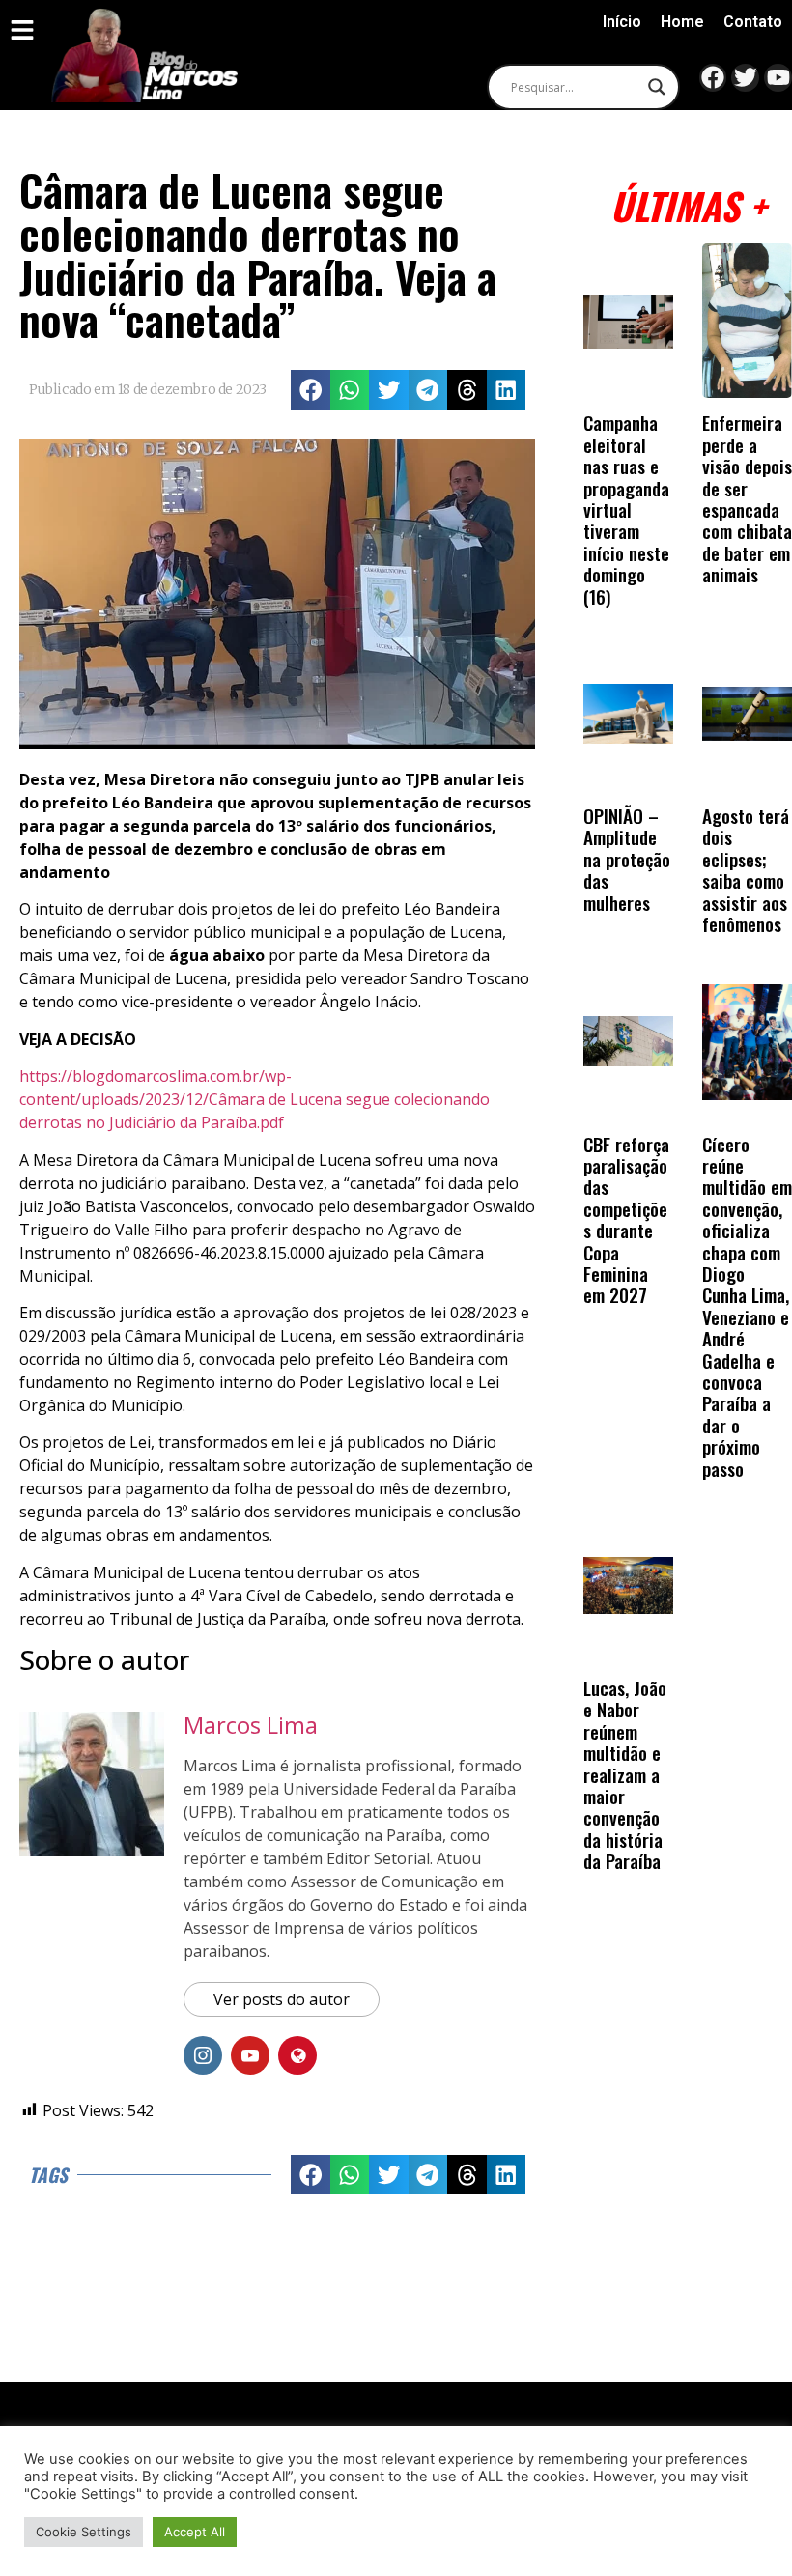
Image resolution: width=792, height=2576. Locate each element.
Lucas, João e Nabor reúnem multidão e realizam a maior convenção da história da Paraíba (625, 1774)
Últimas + (688, 205)
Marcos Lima (251, 1725)
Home (682, 22)
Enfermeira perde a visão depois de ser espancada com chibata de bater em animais (747, 498)
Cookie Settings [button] (84, 2532)
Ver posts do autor (282, 1999)
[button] (311, 390)
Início (622, 22)
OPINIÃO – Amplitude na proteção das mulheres (627, 859)
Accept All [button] (195, 2532)
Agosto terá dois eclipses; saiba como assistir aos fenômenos (746, 870)
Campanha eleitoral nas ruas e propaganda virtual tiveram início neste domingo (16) (626, 509)
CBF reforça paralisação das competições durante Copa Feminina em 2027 (626, 1220)
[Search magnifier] (657, 87)
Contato (753, 22)
